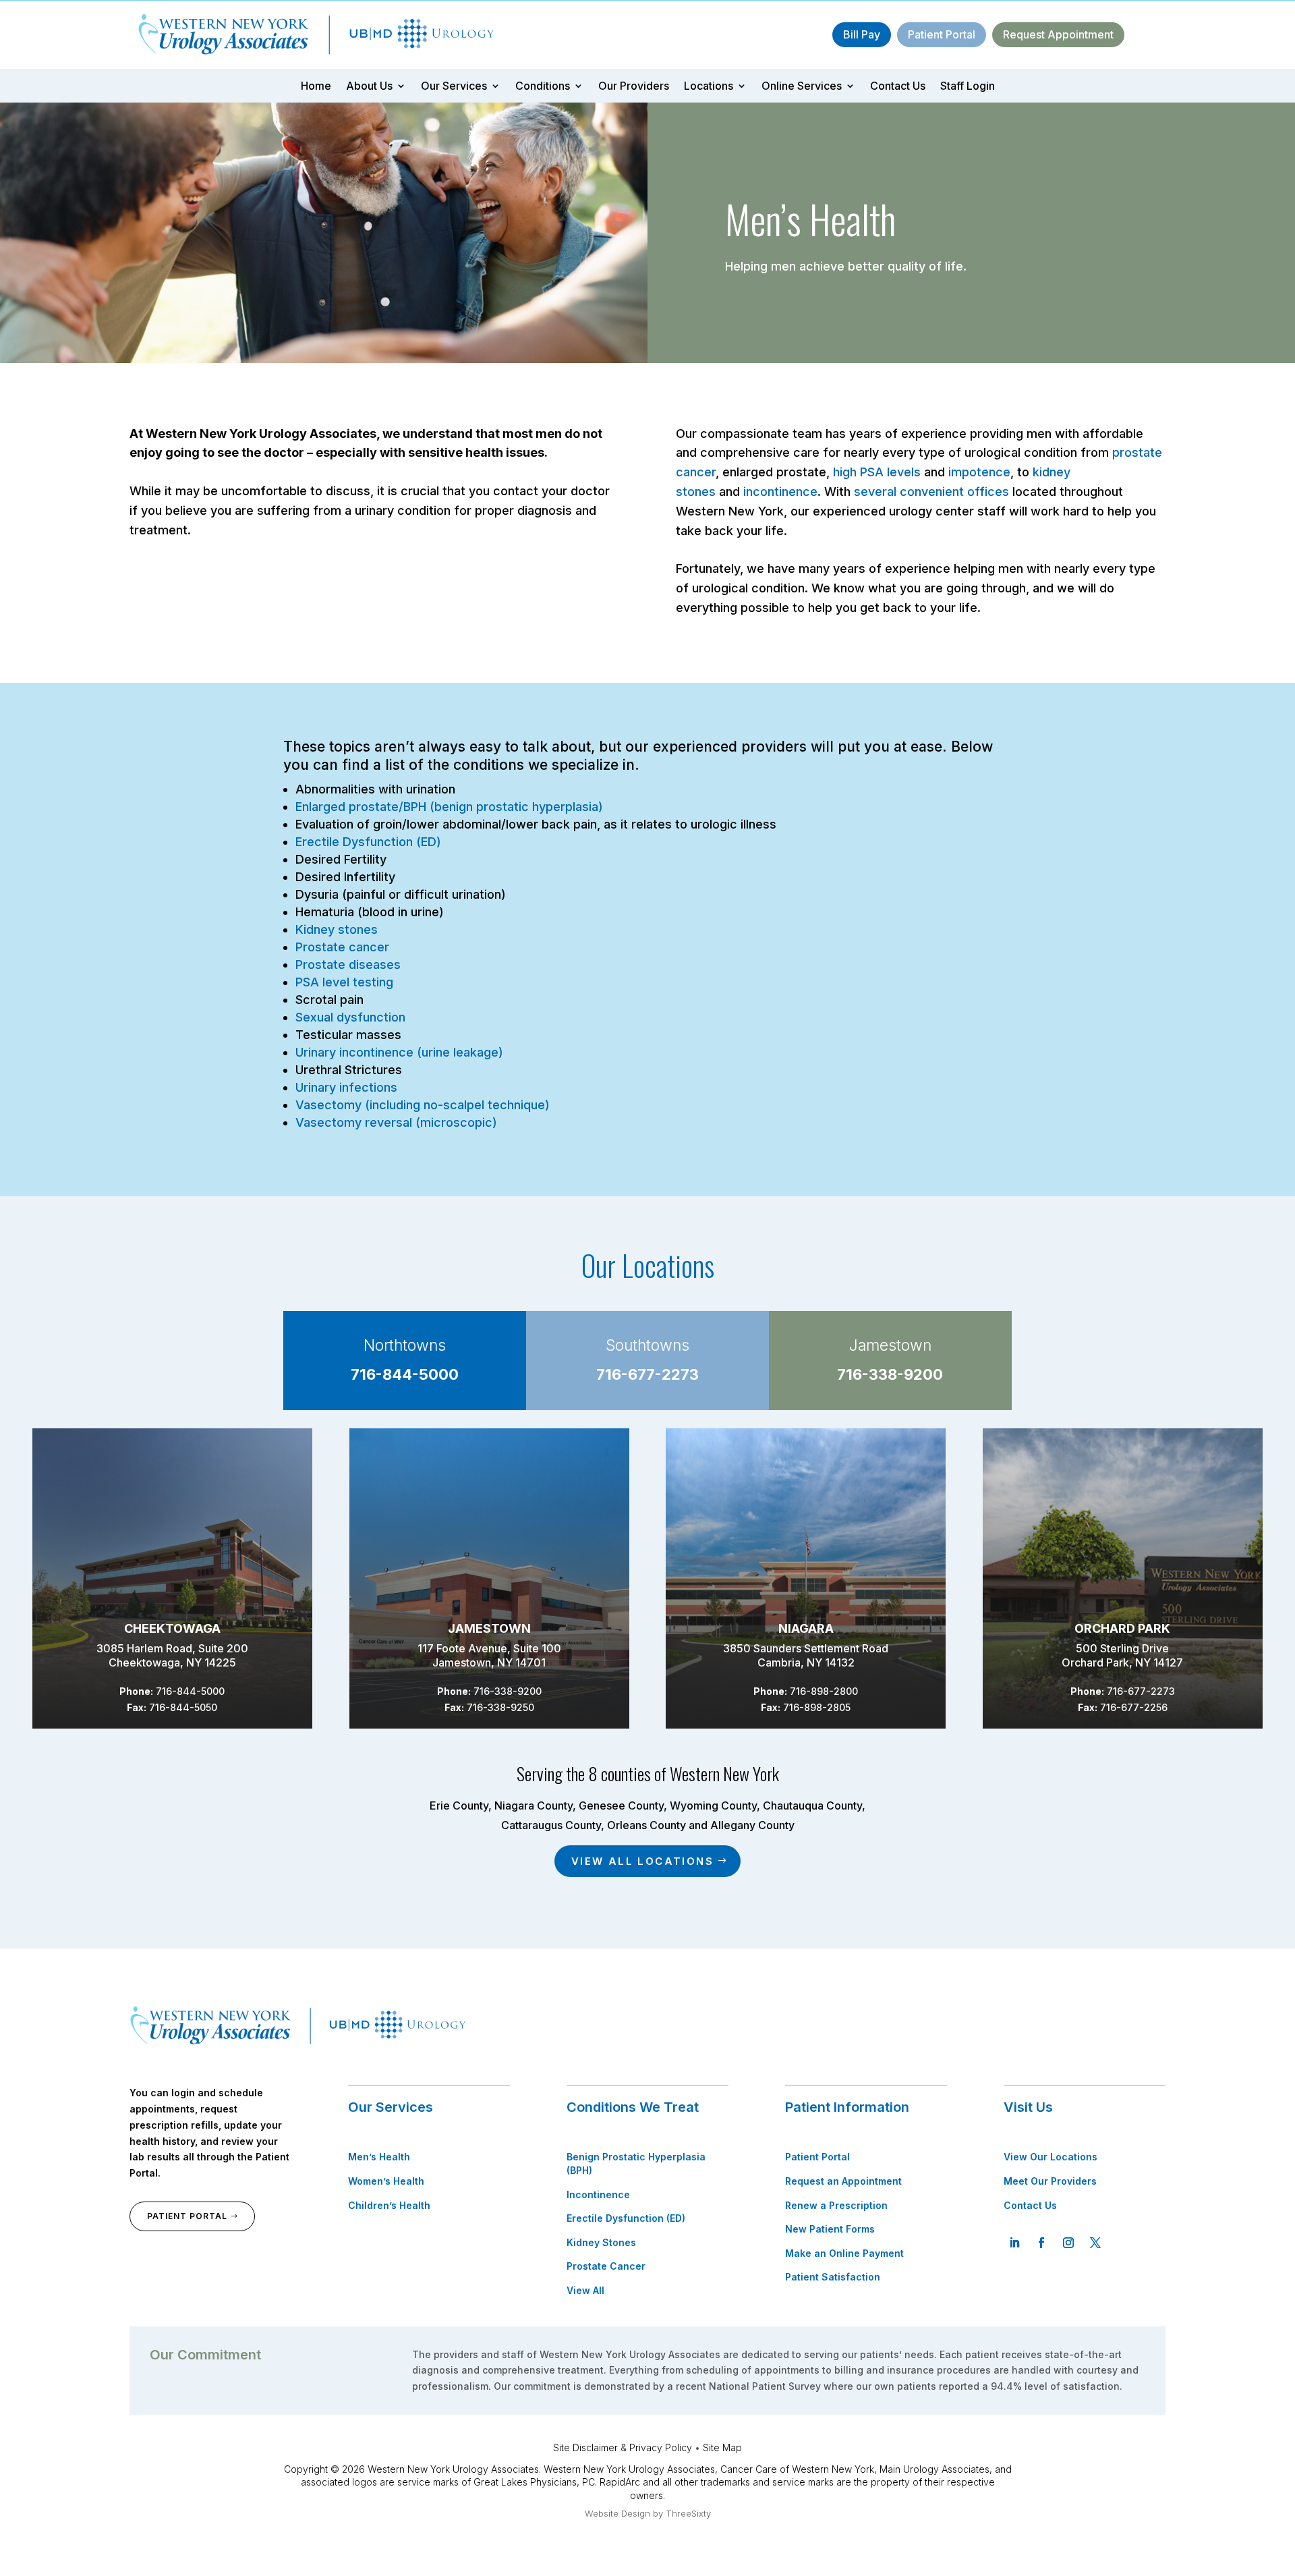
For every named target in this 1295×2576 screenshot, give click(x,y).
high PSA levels (877, 472)
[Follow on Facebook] (1041, 2243)
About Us (369, 87)
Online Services (802, 87)
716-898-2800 (824, 1691)
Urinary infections (346, 1087)
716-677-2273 (647, 1374)
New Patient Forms (830, 2229)
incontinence (780, 492)
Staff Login (968, 87)
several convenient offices (931, 492)
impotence (979, 472)
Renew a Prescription (836, 2205)
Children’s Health (389, 2205)
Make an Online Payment (844, 2253)
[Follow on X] (1095, 2243)
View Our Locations (1051, 2157)
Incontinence (598, 2194)
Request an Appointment (843, 2181)
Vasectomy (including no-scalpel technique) (423, 1105)
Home (316, 87)
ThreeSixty (688, 2513)
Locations (709, 87)
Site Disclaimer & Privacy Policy (623, 2447)
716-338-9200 (890, 1374)
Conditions (543, 87)
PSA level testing (344, 982)
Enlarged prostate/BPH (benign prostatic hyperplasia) (449, 807)
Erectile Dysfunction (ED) (368, 842)
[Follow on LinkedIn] (1014, 2243)
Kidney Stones (601, 2242)
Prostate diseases (348, 964)
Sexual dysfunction (350, 1017)
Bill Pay (862, 34)
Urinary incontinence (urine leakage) (399, 1052)
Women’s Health (386, 2181)
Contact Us (898, 87)
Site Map (722, 2447)
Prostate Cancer (606, 2266)
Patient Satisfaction (833, 2277)
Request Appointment (1058, 34)
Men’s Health (379, 2157)
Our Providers (634, 87)
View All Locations (642, 1861)
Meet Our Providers (1050, 2181)
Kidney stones (337, 929)
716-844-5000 (405, 1374)
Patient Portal (942, 34)
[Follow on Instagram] (1068, 2243)
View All (585, 2290)
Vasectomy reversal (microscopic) (396, 1122)
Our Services (454, 87)
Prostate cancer (342, 947)
